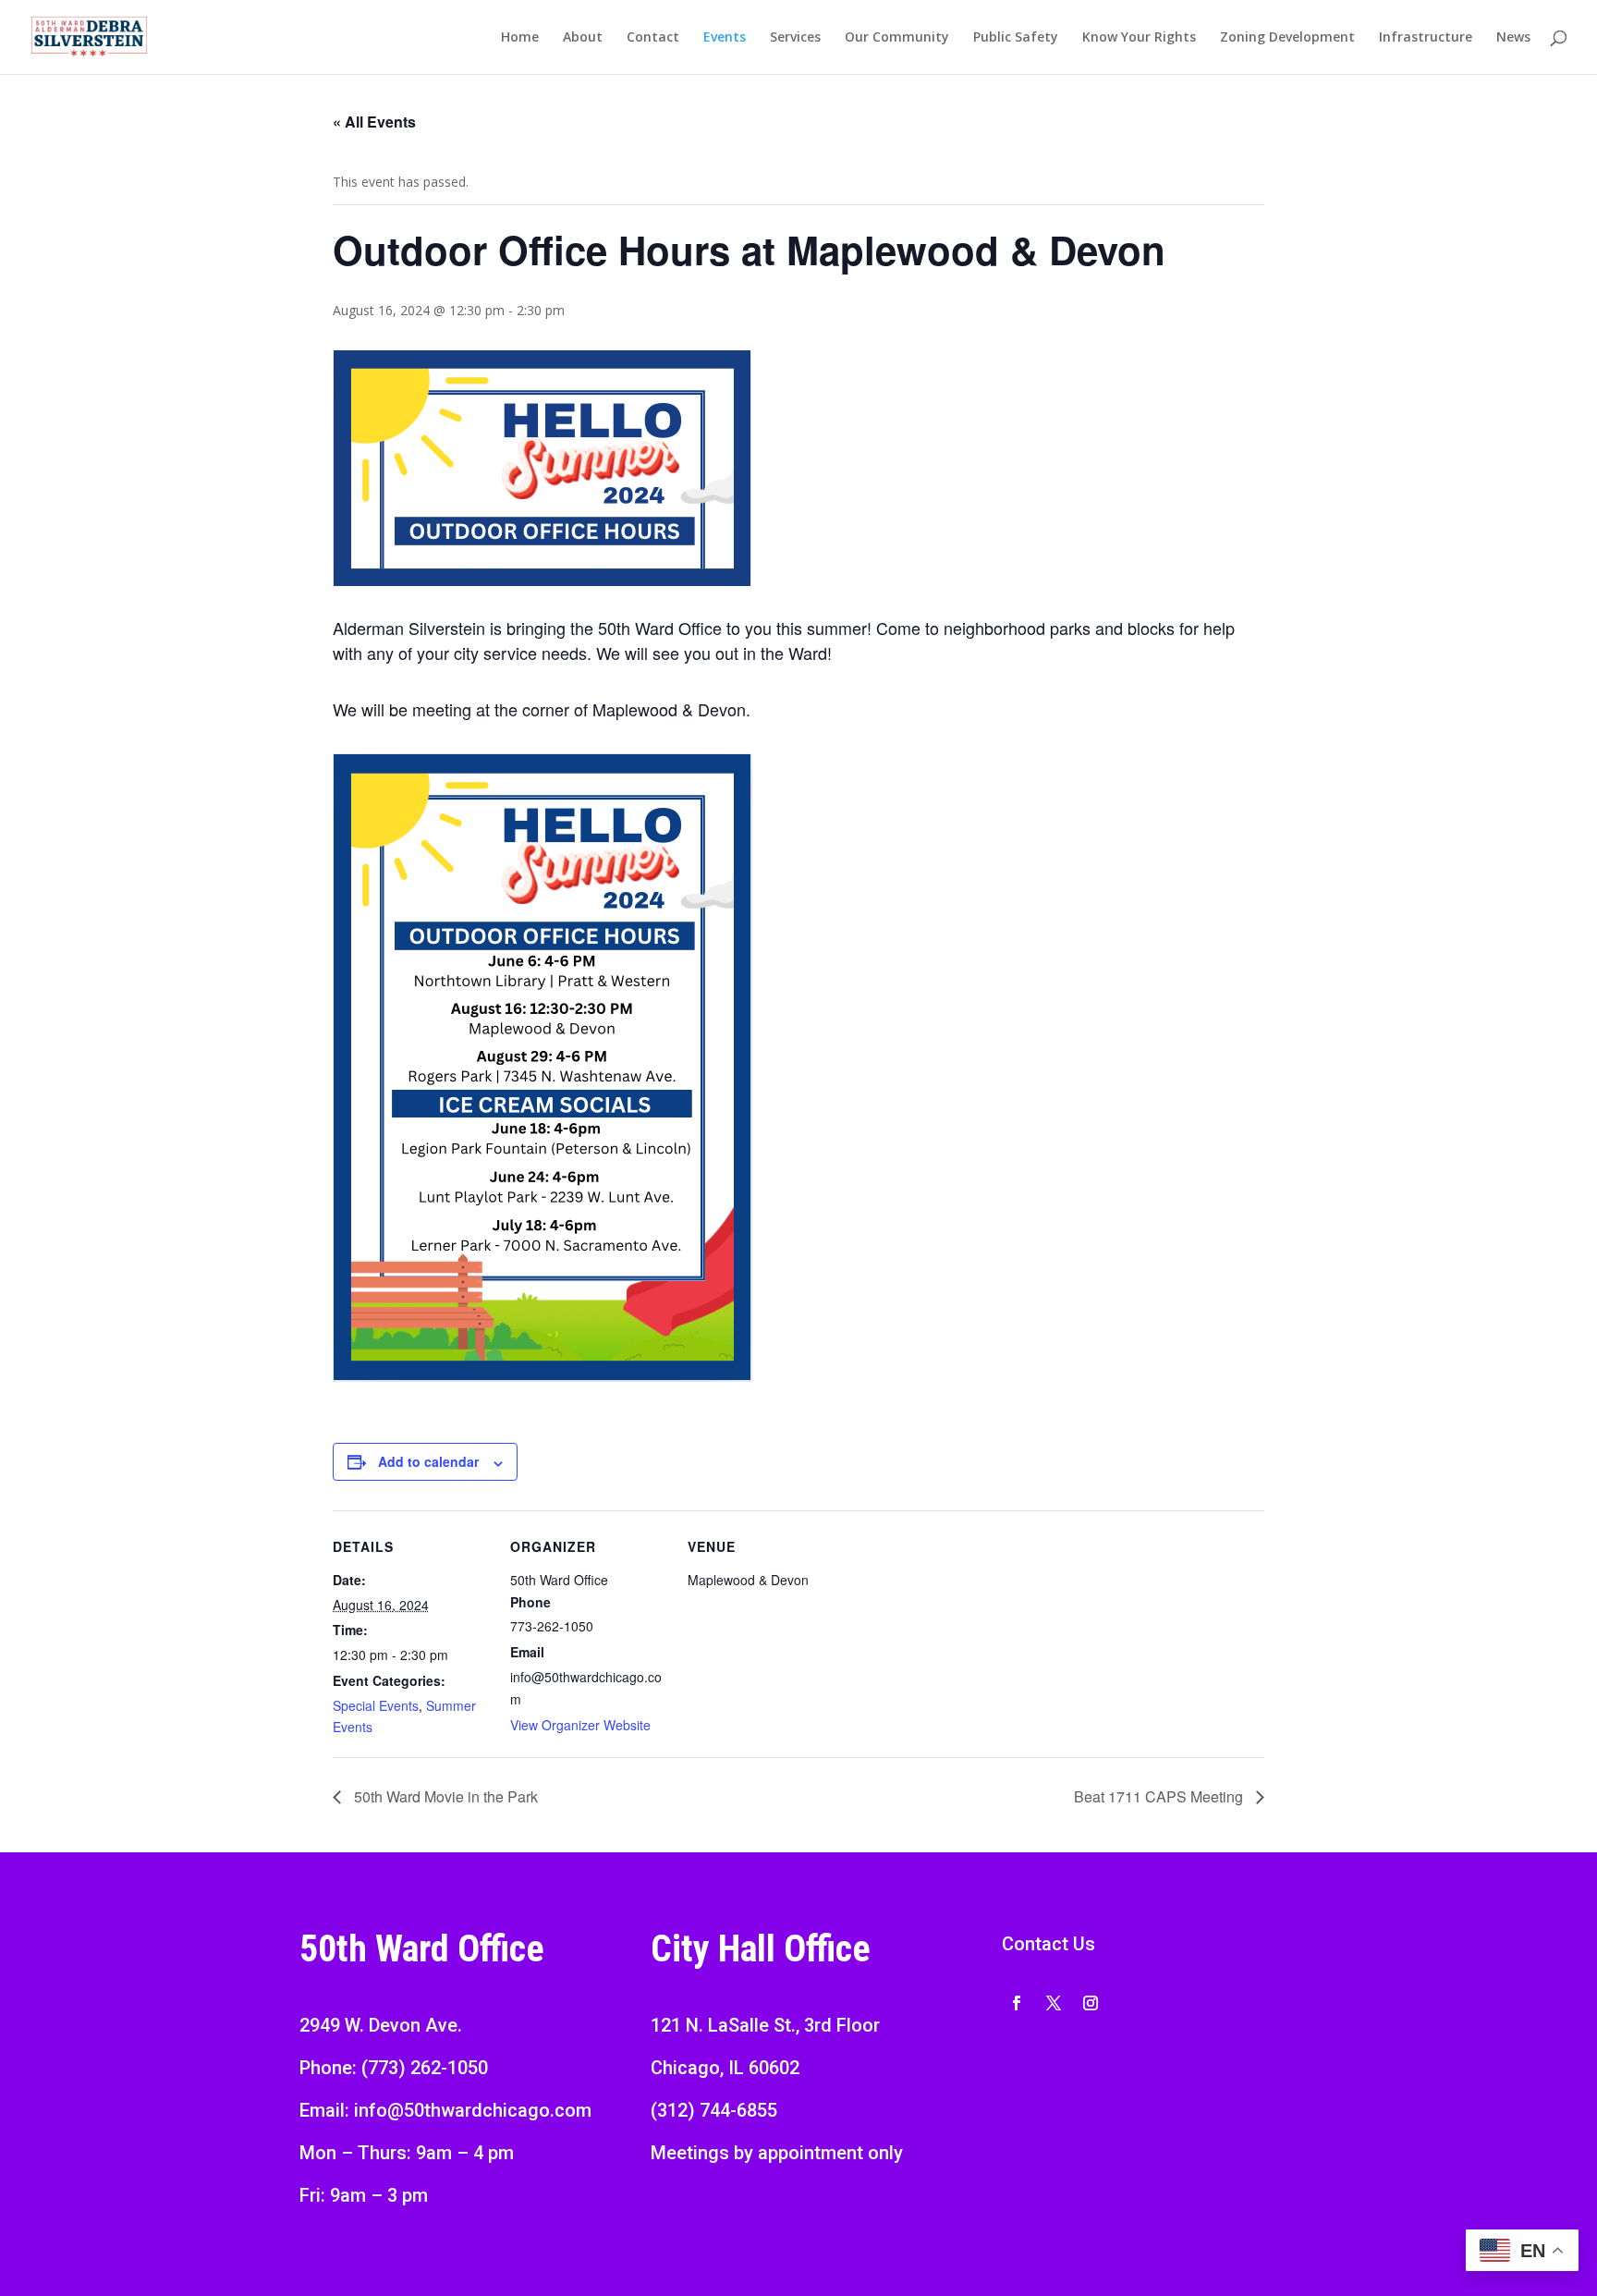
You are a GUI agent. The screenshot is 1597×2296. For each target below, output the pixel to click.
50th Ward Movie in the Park (444, 1796)
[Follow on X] (1054, 2003)
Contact (653, 38)
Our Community (897, 38)
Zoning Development (1287, 38)
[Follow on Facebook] (1017, 2003)
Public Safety (1016, 38)
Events (725, 38)
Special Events (376, 1705)
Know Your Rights (1139, 38)
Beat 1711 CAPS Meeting (1160, 1796)
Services (795, 38)
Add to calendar (428, 1461)
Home (520, 38)
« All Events (374, 122)
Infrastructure (1426, 38)
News (1513, 38)
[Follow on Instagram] (1091, 2003)
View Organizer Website (580, 1725)
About (583, 38)
